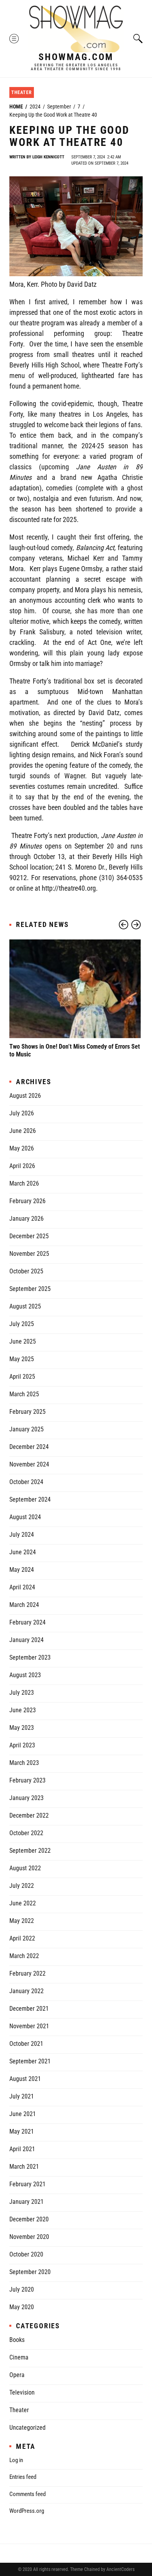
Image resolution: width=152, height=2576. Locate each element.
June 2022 (23, 1903)
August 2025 (25, 1306)
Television (22, 2392)
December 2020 (29, 2219)
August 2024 (25, 1517)
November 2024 (29, 1464)
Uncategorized (27, 2428)
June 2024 (23, 1552)
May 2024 (22, 1570)
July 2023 (22, 1693)
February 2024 (27, 1622)
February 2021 (27, 2184)
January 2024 (27, 1640)
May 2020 (22, 2307)
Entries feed (23, 2477)
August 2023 (25, 1675)
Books (17, 2340)
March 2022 (24, 1956)
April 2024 (22, 1587)
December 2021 (29, 2009)
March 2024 (24, 1605)
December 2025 (29, 1236)
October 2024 (26, 1482)
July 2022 (22, 1886)
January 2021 (27, 2202)
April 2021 (22, 2149)
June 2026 (23, 1131)
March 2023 (24, 1763)
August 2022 (25, 1868)
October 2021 (26, 2044)
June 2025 (23, 1341)
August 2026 (25, 1096)
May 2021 (22, 2131)
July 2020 (22, 2289)
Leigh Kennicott (48, 157)
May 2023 (22, 1728)
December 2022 (29, 1815)
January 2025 (27, 1429)
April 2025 (22, 1377)
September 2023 (30, 1657)
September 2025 (30, 1289)
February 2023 (27, 1780)
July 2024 (22, 1535)
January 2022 (27, 1991)
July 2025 (22, 1324)
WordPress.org (27, 2511)
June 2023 (23, 1710)
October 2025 (26, 1271)
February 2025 (27, 1412)
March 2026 (24, 1183)
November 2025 (29, 1254)
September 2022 (30, 1851)
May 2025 (22, 1359)
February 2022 (27, 1973)
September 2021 (30, 2061)
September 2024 (30, 1499)
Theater (22, 92)
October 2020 (26, 2254)
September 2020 (30, 2272)
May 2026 (22, 1148)
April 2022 (22, 1938)
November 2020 (29, 2237)
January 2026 (27, 1219)
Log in (16, 2460)
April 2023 (22, 1745)
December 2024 (29, 1447)
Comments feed (27, 2494)
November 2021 (29, 2026)
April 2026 (22, 1166)
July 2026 (22, 1113)
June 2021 (23, 2114)
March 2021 (24, 2167)
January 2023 (27, 1798)
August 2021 (25, 2079)
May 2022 (22, 1921)
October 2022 (26, 1833)
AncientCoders (120, 2569)
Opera (17, 2375)
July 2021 (22, 2096)
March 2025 (24, 1394)
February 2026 (27, 1201)
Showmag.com (76, 57)
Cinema (19, 2357)
